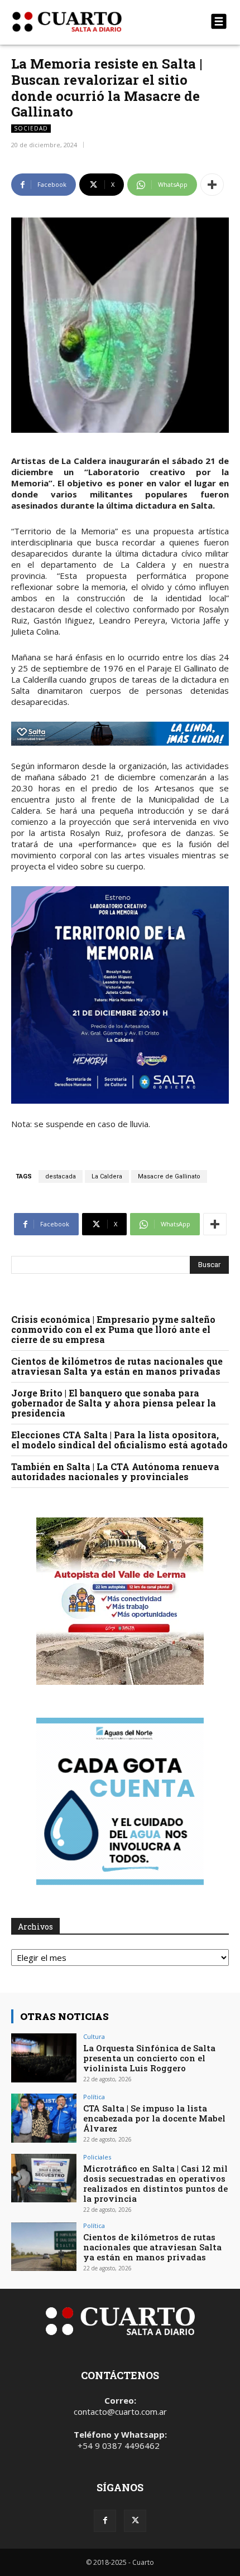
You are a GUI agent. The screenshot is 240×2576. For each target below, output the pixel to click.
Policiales (97, 2157)
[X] (135, 2521)
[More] (212, 185)
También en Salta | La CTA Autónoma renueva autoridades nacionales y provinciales (115, 1471)
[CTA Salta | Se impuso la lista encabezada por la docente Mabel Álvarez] (44, 2118)
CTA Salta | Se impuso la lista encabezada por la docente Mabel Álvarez (154, 2118)
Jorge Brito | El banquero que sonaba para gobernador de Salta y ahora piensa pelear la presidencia (114, 1403)
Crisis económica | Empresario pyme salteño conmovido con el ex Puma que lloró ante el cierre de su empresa (113, 1329)
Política (94, 2097)
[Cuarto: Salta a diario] (87, 22)
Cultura (94, 2036)
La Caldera (107, 1176)
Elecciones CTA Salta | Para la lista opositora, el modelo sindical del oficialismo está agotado (119, 1440)
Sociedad (31, 128)
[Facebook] (105, 2521)
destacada (61, 1176)
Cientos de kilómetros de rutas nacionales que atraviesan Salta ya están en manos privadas (117, 1366)
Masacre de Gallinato (169, 1176)
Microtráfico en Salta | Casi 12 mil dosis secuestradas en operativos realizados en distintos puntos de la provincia (155, 2183)
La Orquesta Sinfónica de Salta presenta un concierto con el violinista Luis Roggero (149, 2058)
